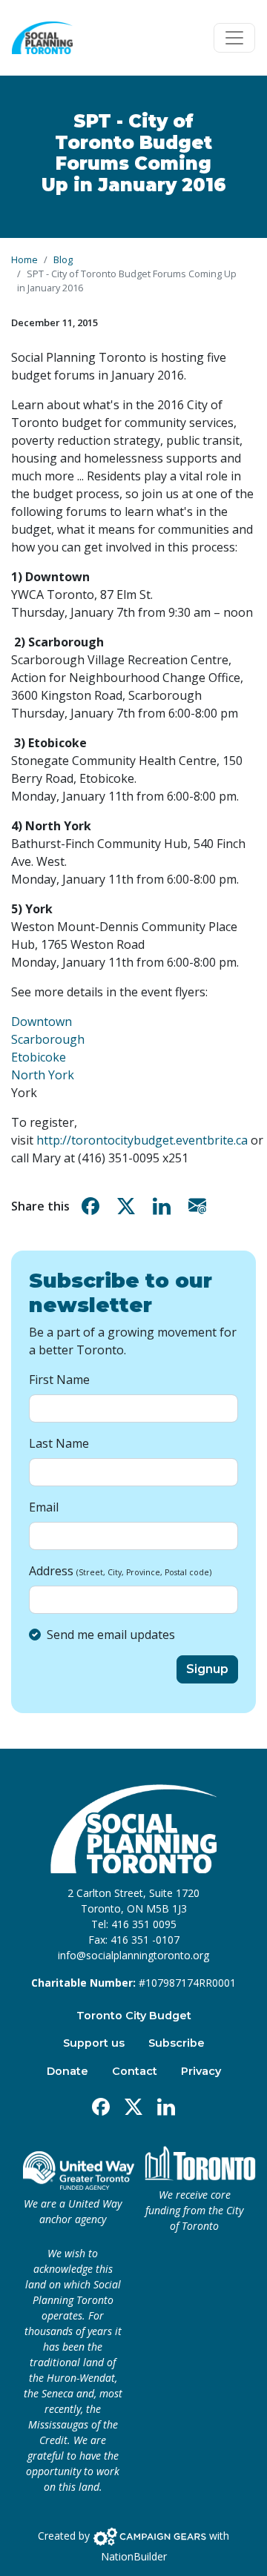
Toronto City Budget (134, 2016)
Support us (94, 2043)
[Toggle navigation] (234, 38)
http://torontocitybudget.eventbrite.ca (142, 1140)
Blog (63, 259)
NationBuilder (134, 2556)
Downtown (42, 1022)
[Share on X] (129, 1206)
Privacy (201, 2071)
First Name (59, 1380)
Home (24, 259)
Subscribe (177, 2043)
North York (43, 1075)
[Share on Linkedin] (165, 1206)
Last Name (59, 1443)
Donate (67, 2071)
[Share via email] (200, 1206)
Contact (135, 2071)
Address (120, 1571)
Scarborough (48, 1039)
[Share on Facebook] (93, 1206)
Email (44, 1507)
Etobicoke (39, 1057)
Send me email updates (111, 1635)
